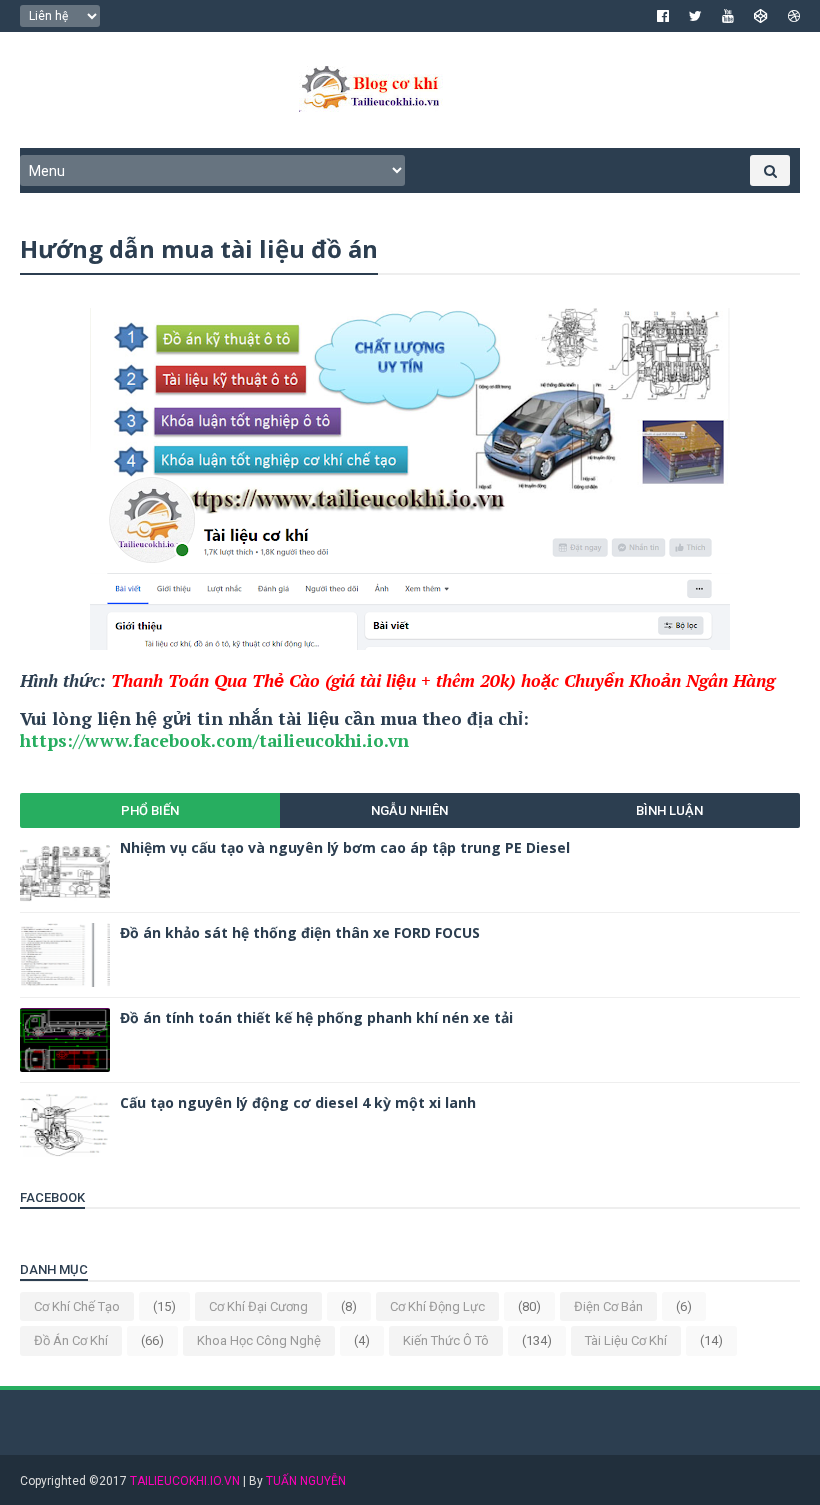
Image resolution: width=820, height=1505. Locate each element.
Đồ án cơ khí (71, 1340)
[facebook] (663, 16)
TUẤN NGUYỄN (306, 1481)
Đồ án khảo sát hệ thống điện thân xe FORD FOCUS (300, 932)
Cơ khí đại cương (258, 1306)
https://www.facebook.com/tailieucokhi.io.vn (214, 740)
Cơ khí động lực (437, 1306)
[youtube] (728, 16)
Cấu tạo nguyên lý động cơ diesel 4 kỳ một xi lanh (298, 1102)
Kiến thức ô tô (446, 1340)
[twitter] (695, 16)
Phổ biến (150, 810)
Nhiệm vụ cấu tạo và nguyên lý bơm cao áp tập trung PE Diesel (345, 847)
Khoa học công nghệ (259, 1340)
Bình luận (669, 810)
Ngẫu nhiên (409, 810)
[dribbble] (794, 16)
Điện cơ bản (608, 1306)
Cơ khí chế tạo (77, 1306)
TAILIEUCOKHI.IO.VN (185, 1481)
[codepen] (761, 16)
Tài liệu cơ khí (626, 1340)
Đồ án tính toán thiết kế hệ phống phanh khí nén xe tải (316, 1017)
